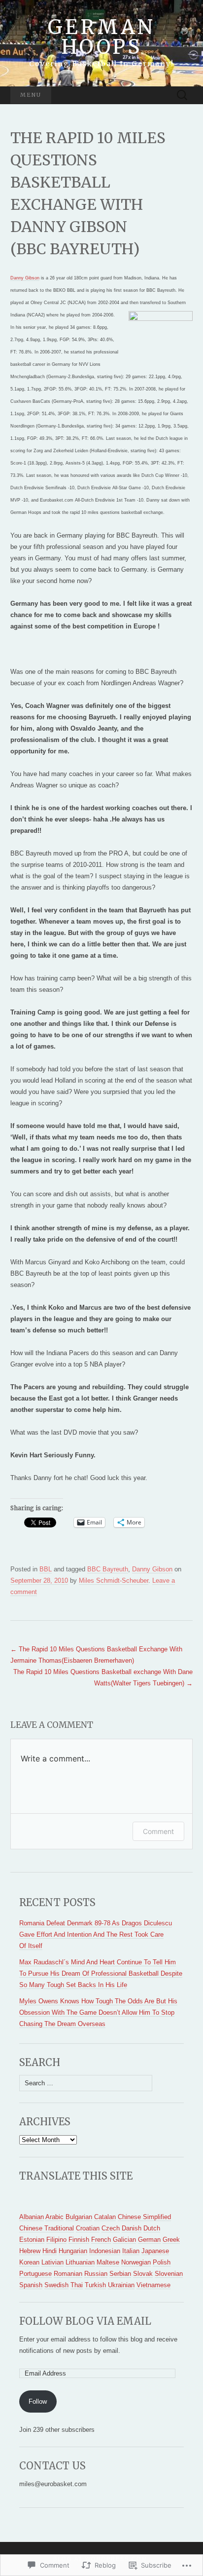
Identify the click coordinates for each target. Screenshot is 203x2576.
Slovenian (169, 2274)
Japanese (155, 2251)
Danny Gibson (25, 278)
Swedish (56, 2285)
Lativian (52, 2262)
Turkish (95, 2285)
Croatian (88, 2228)
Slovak (143, 2274)
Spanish (31, 2285)
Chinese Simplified (144, 2217)
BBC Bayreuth (108, 1569)
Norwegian (136, 2262)
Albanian (32, 2217)
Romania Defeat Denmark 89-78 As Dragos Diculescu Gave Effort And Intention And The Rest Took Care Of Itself (96, 1934)
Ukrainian (121, 2285)
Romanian (68, 2274)
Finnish (79, 2240)
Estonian (32, 2240)
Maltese (108, 2262)
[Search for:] (182, 96)
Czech (111, 2228)
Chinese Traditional (47, 2228)
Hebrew (30, 2251)
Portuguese (35, 2274)
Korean (29, 2262)
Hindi (50, 2251)
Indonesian (105, 2251)
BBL (46, 1569)
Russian (96, 2274)
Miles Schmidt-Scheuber (114, 1581)
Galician (124, 2240)
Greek (171, 2240)
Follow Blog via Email (85, 2321)
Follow (38, 2401)
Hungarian (73, 2251)
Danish (132, 2228)
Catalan (105, 2217)
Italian (131, 2251)
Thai (77, 2285)
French (101, 2240)
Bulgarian (79, 2217)
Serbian (120, 2274)
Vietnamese (153, 2285)
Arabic (54, 2217)
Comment (158, 1831)
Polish (162, 2262)
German (149, 2240)
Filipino (56, 2240)
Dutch (152, 2228)
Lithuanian (80, 2262)
